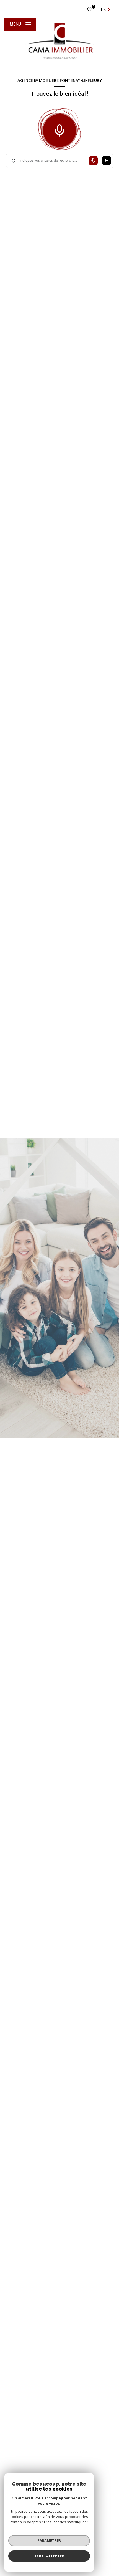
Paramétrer (49, 2540)
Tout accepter (49, 2556)
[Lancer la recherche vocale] (59, 129)
